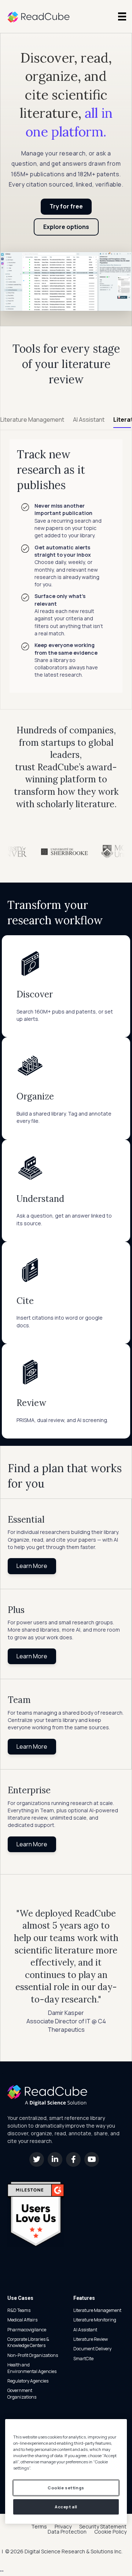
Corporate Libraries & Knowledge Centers (28, 2342)
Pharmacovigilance (27, 2330)
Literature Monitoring (95, 2320)
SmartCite (83, 2359)
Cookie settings (66, 2488)
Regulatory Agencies (28, 2381)
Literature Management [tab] (32, 420)
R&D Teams (19, 2310)
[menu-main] (122, 16)
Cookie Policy (110, 2532)
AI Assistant (85, 2330)
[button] (37, 2159)
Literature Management (97, 2310)
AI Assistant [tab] (89, 420)
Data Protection (67, 2532)
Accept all (66, 2507)
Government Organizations (22, 2393)
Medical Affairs (22, 2320)
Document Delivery (92, 2349)
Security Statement (103, 2527)
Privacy (63, 2527)
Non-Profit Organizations (33, 2355)
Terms (39, 2527)
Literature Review (91, 2339)
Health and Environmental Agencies (32, 2368)
